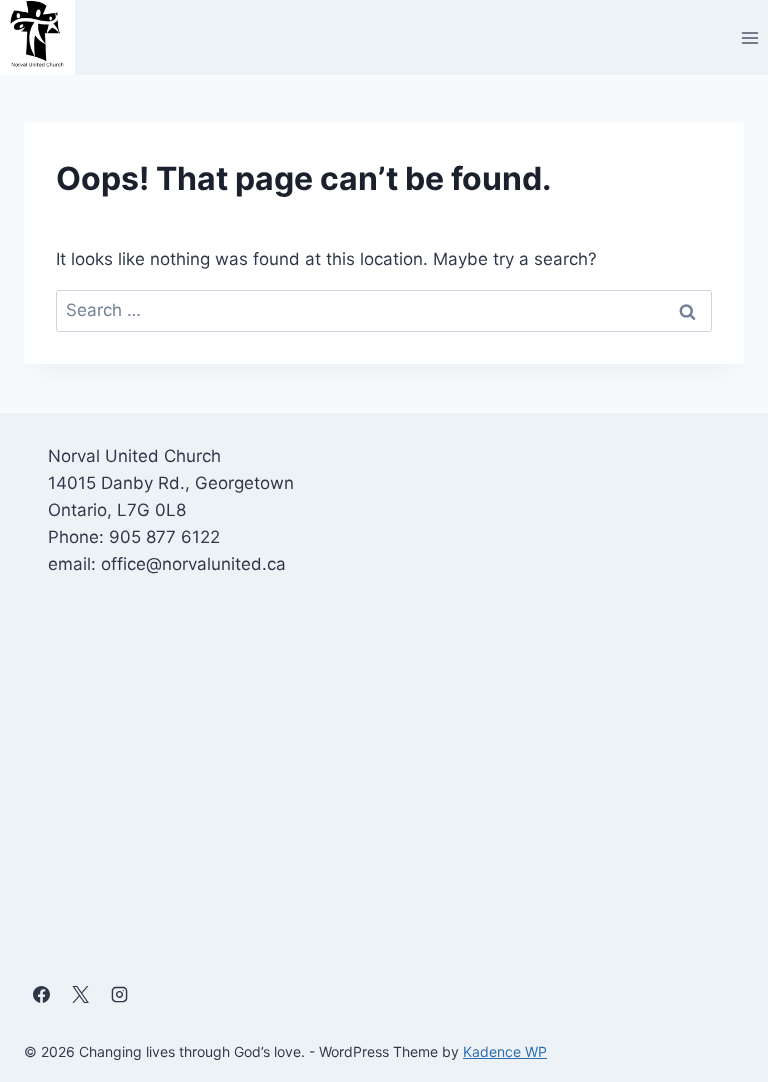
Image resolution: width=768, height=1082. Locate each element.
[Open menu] (749, 37)
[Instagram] (119, 995)
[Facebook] (41, 995)
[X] (80, 995)
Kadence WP (505, 1051)
